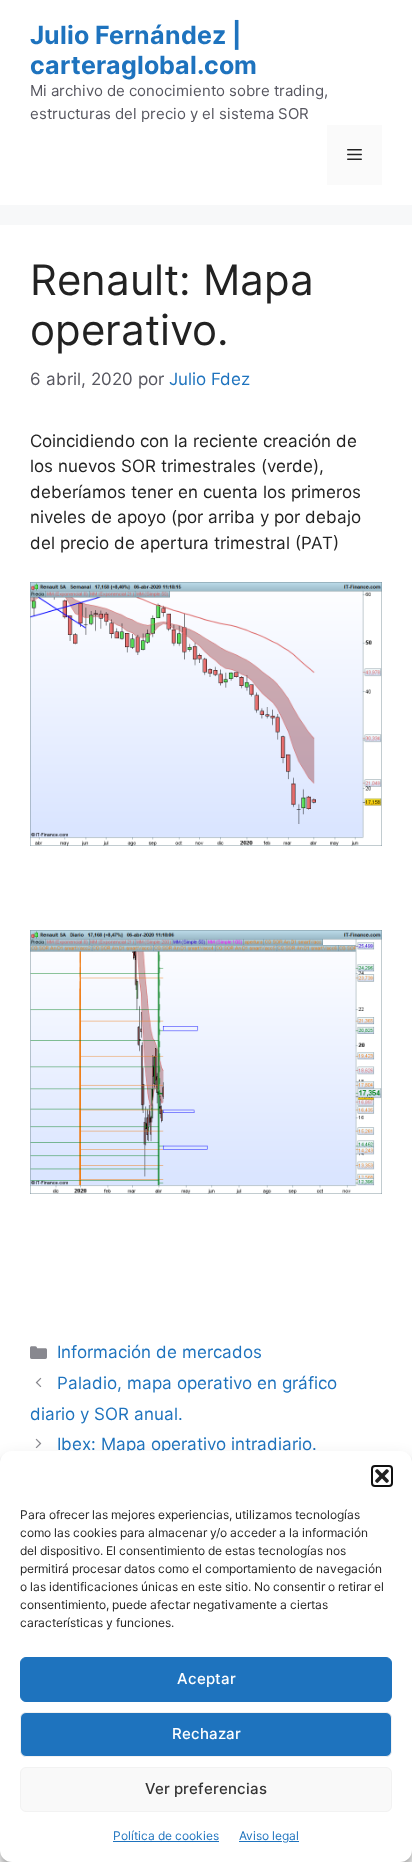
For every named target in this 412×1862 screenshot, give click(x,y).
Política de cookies (166, 1835)
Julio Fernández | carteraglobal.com (143, 50)
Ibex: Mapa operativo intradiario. (187, 1444)
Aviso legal (269, 1835)
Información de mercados (159, 1352)
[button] (382, 1476)
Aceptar (206, 1678)
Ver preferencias (206, 1788)
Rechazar (206, 1733)
